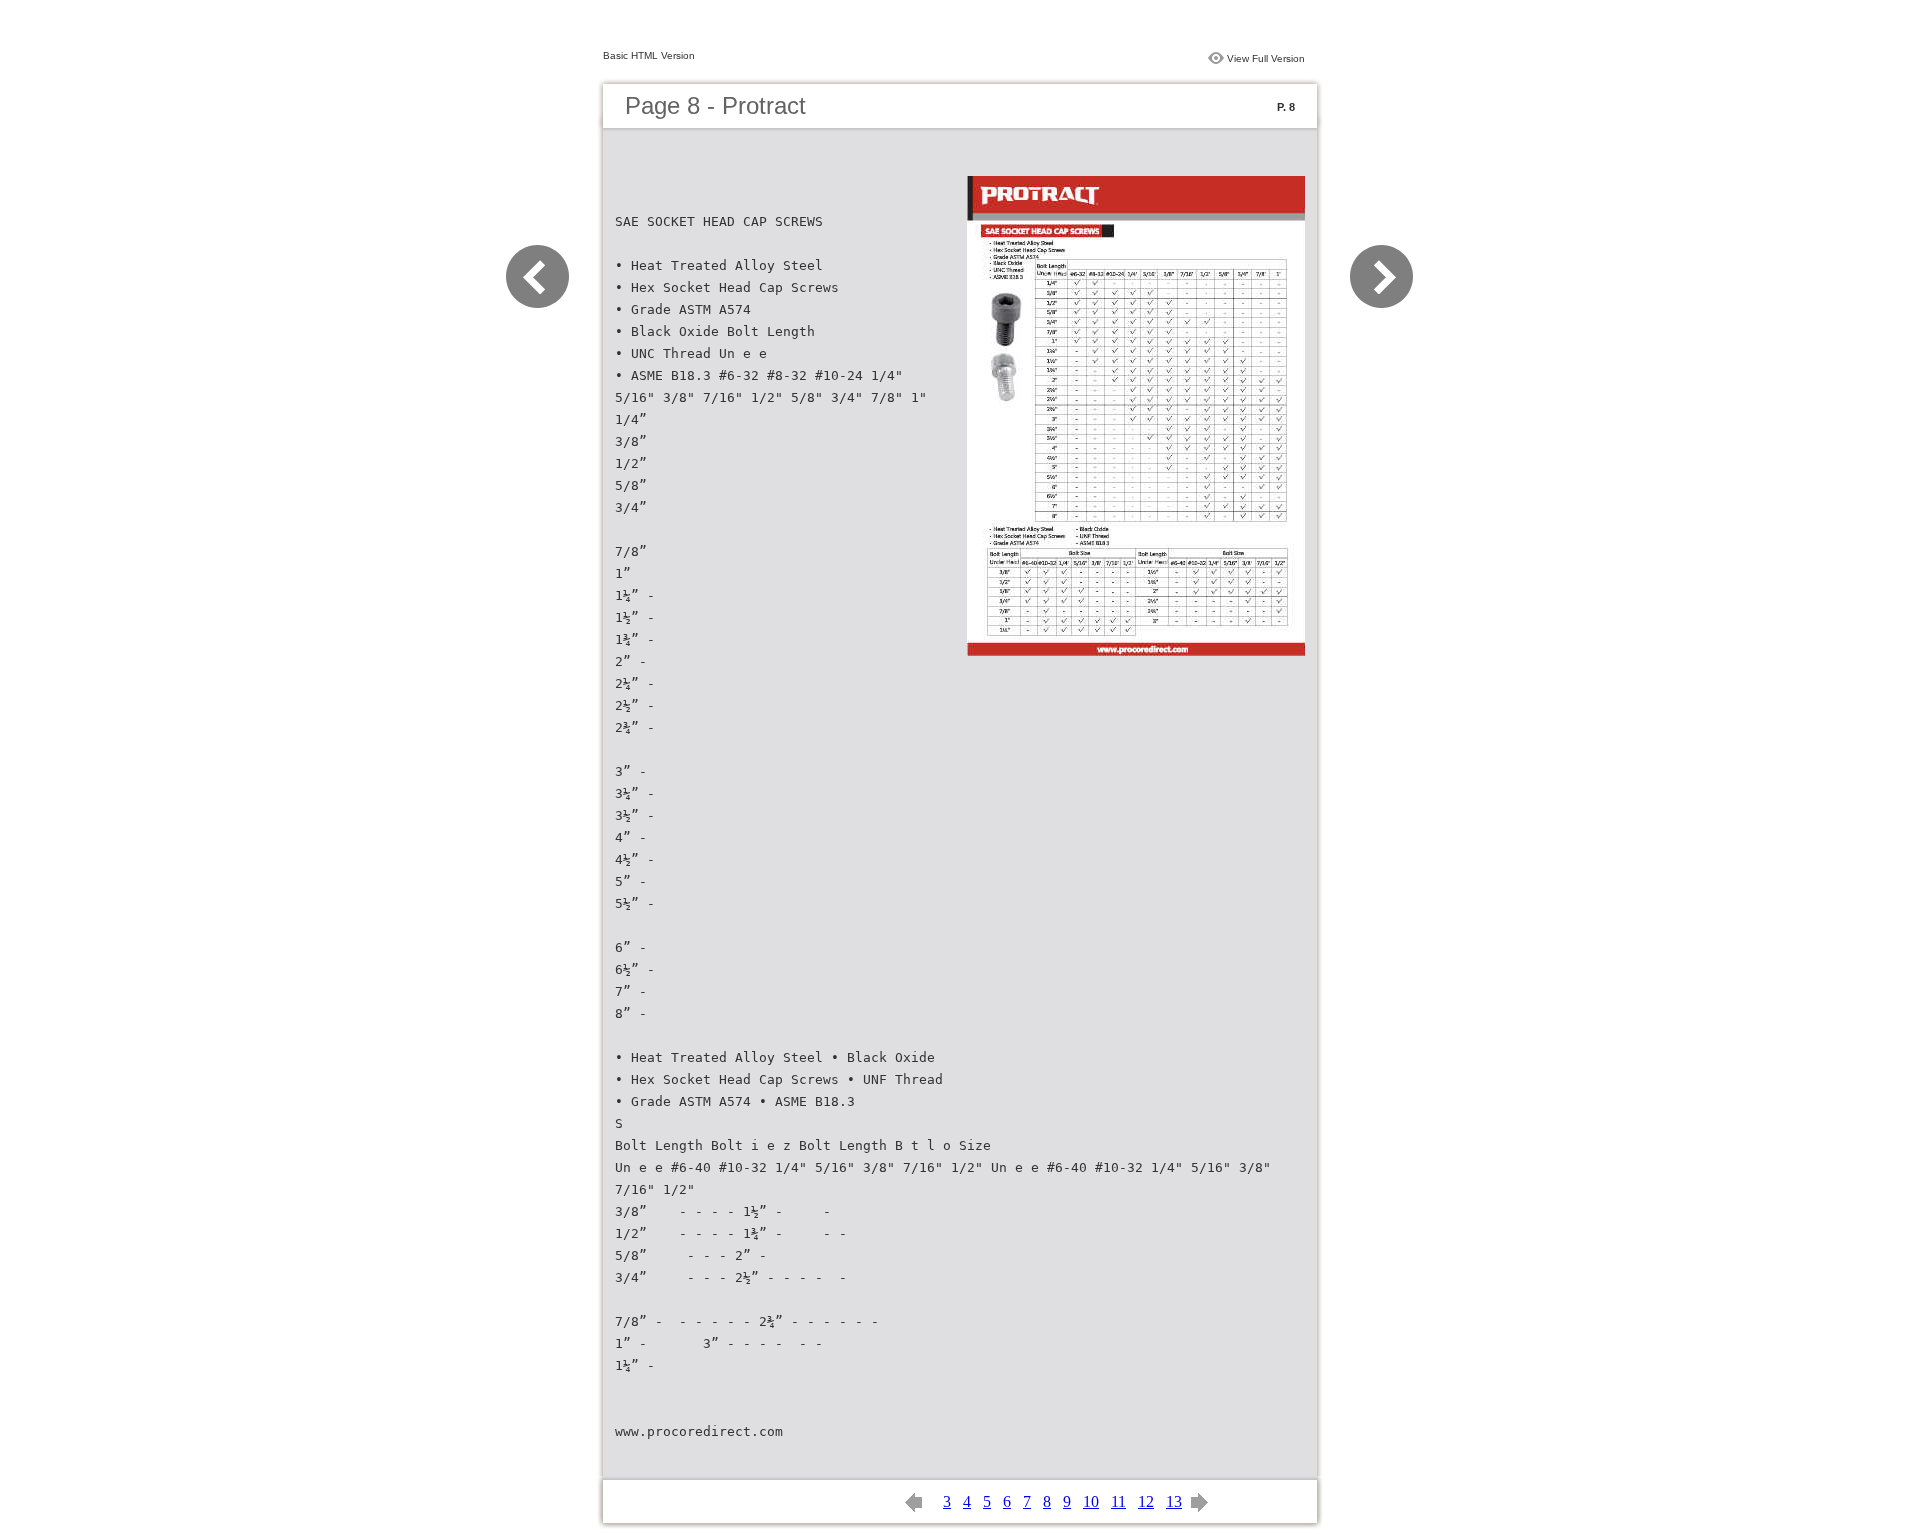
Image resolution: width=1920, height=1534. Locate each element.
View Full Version (1266, 58)
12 (1146, 1501)
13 (1174, 1501)
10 (1091, 1501)
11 (1118, 1501)
